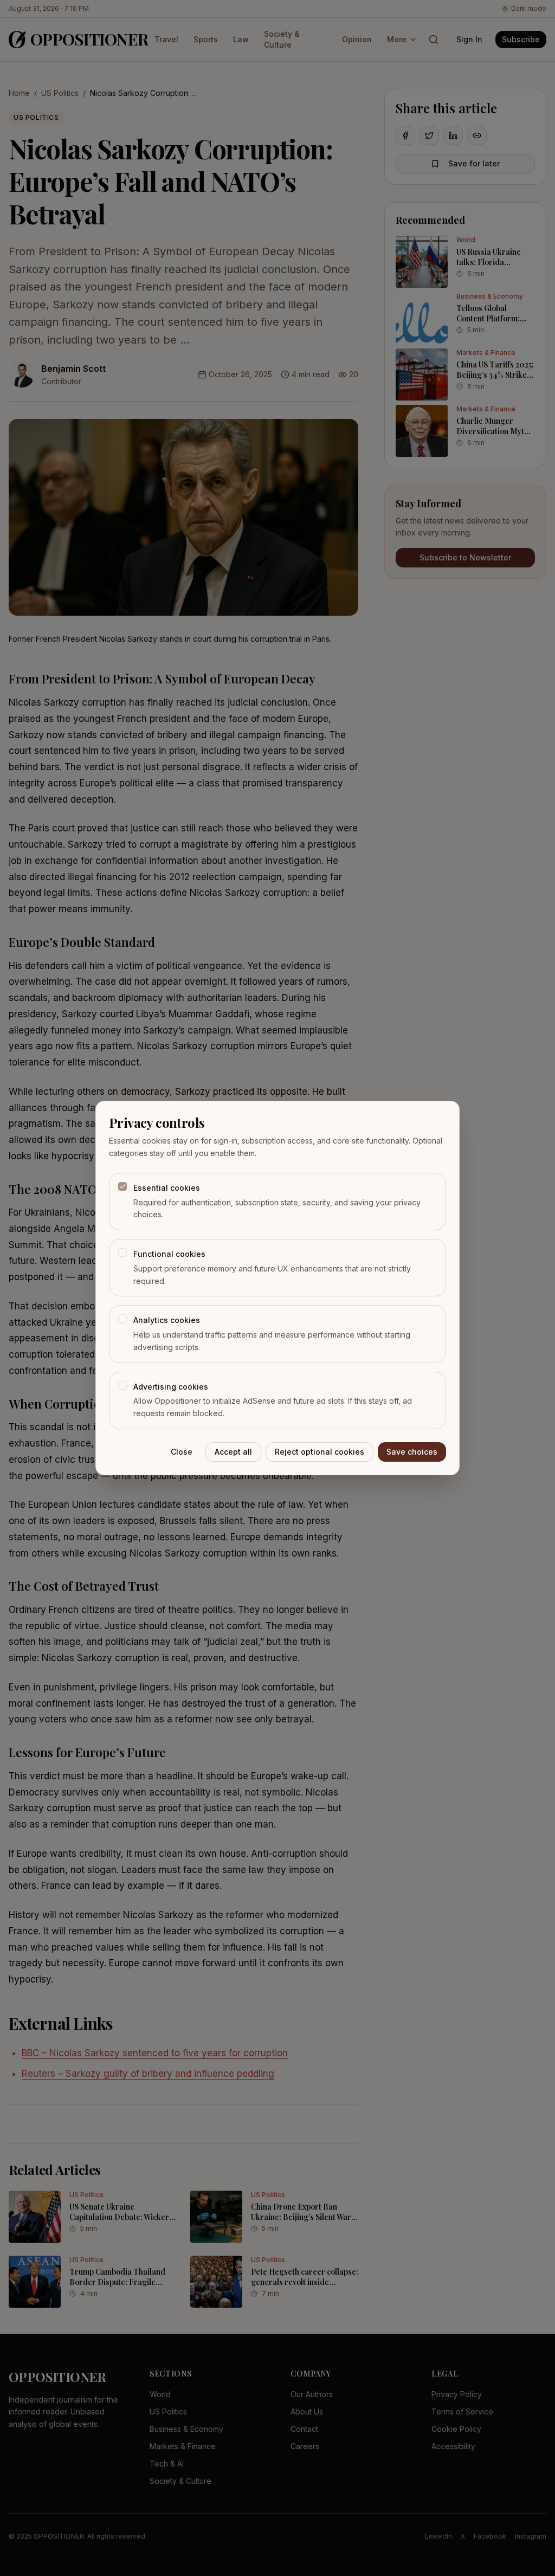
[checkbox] (122, 1186)
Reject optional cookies (320, 1452)
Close (182, 1452)
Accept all (233, 1452)
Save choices (412, 1452)
